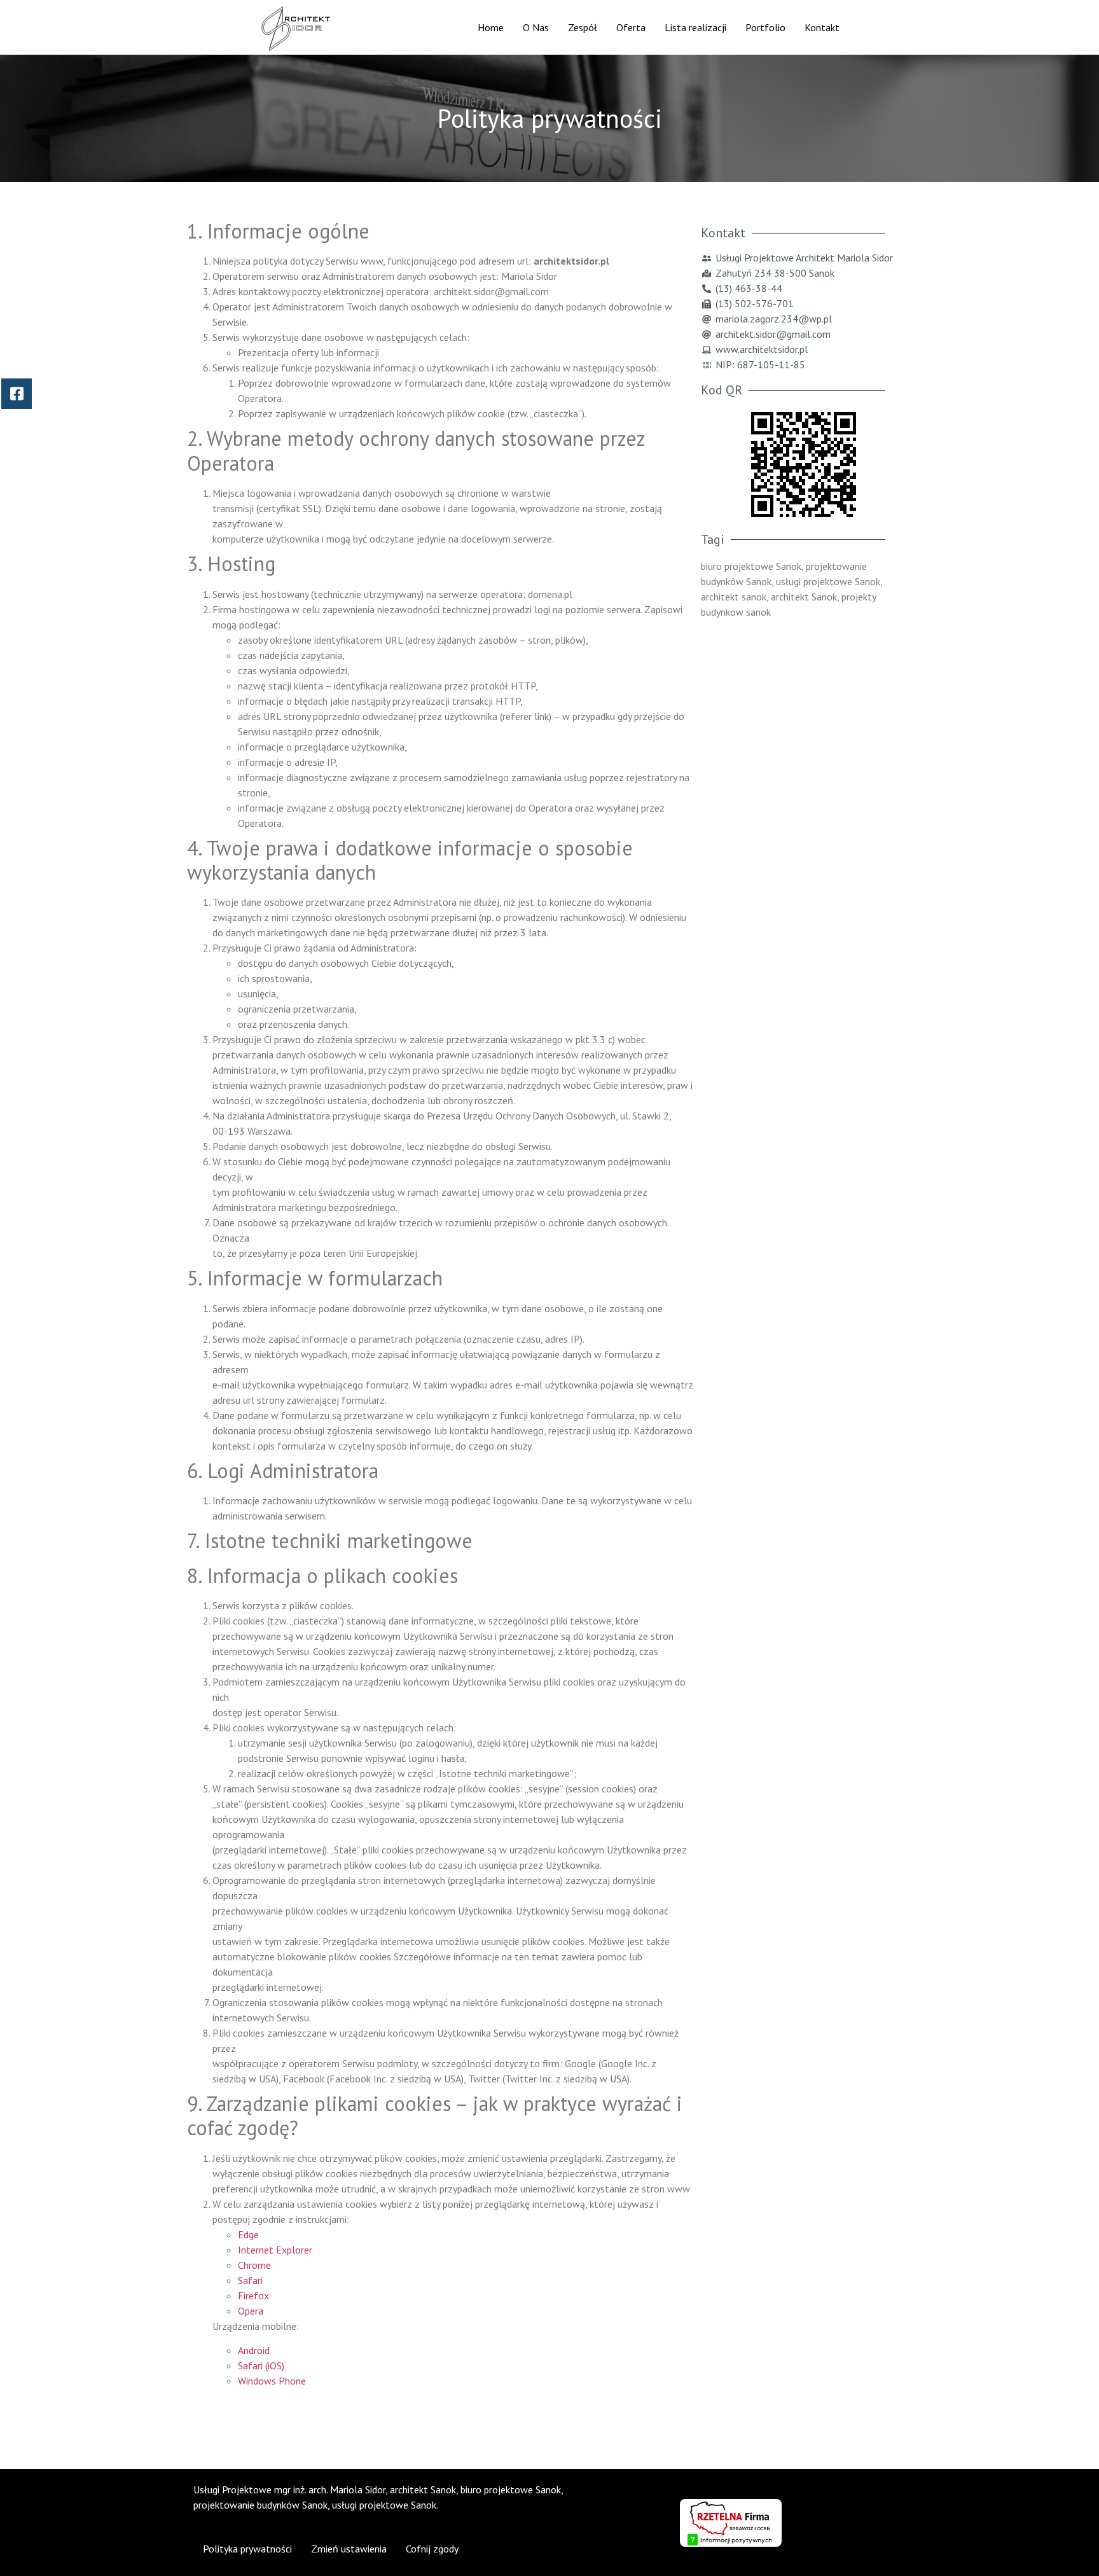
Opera (251, 2311)
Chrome (254, 2265)
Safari (250, 2280)
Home (491, 27)
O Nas (536, 27)
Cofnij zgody (432, 2549)
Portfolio (765, 27)
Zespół (583, 27)
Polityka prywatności (247, 2549)
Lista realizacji (695, 27)
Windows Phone (272, 2381)
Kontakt (822, 27)
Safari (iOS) (261, 2365)
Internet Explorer (275, 2250)
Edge (248, 2234)
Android (254, 2350)
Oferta (631, 27)
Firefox (253, 2296)
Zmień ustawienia (349, 2549)
